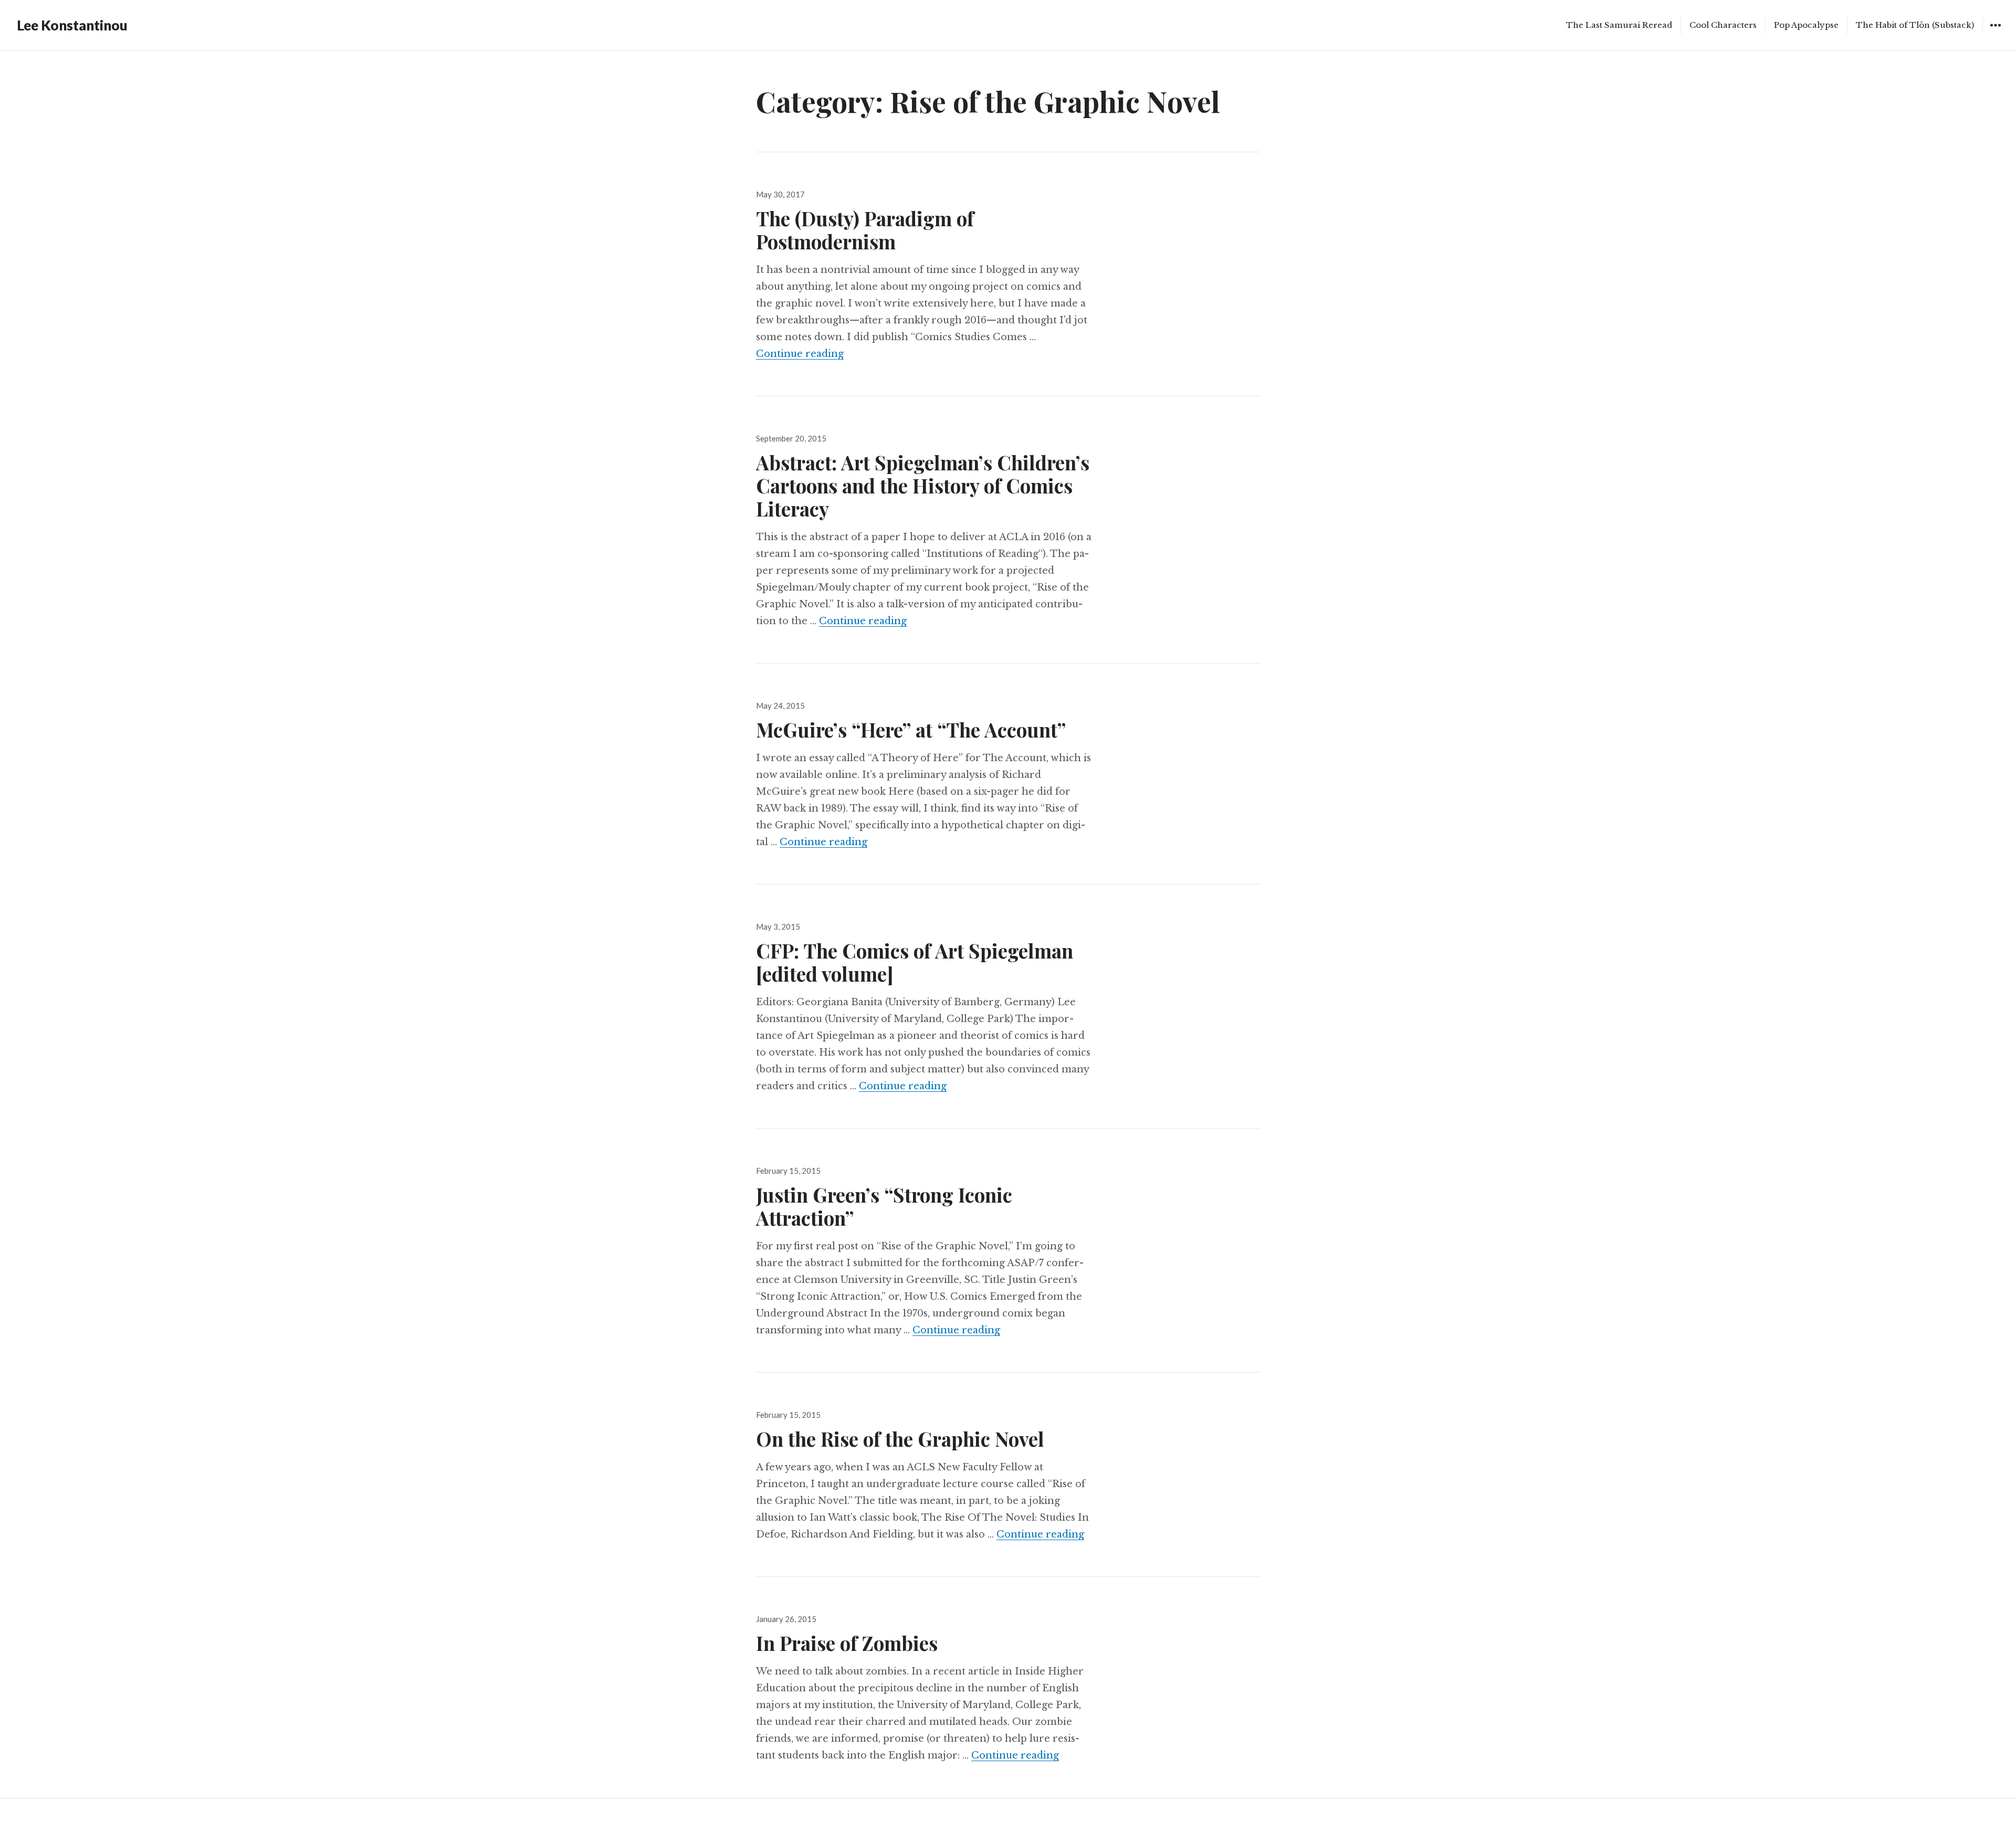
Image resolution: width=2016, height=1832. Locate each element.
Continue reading (800, 354)
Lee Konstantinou (72, 25)
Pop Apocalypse (1806, 25)
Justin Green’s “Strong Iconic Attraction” (884, 1206)
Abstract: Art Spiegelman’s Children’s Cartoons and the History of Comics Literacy (923, 485)
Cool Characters (1723, 25)
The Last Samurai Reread (1619, 25)
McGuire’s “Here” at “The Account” (911, 729)
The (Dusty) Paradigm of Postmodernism (865, 230)
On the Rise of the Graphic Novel (900, 1439)
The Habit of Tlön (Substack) (1915, 25)
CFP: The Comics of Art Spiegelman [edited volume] (915, 962)
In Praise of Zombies (847, 1643)
